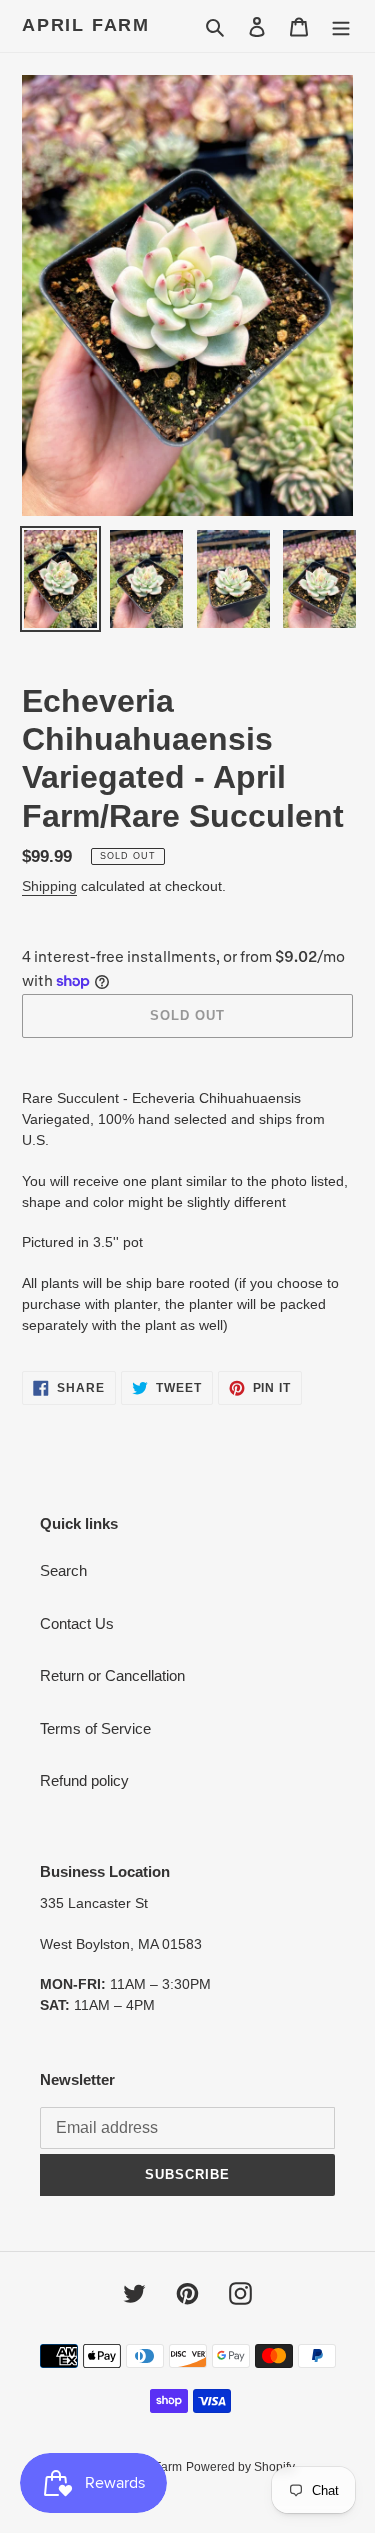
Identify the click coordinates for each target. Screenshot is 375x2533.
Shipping (49, 886)
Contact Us (77, 1623)
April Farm (86, 25)
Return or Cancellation (112, 1675)
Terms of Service (95, 1728)
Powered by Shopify (240, 2467)
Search (63, 1570)
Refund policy (84, 1780)
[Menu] (341, 26)
